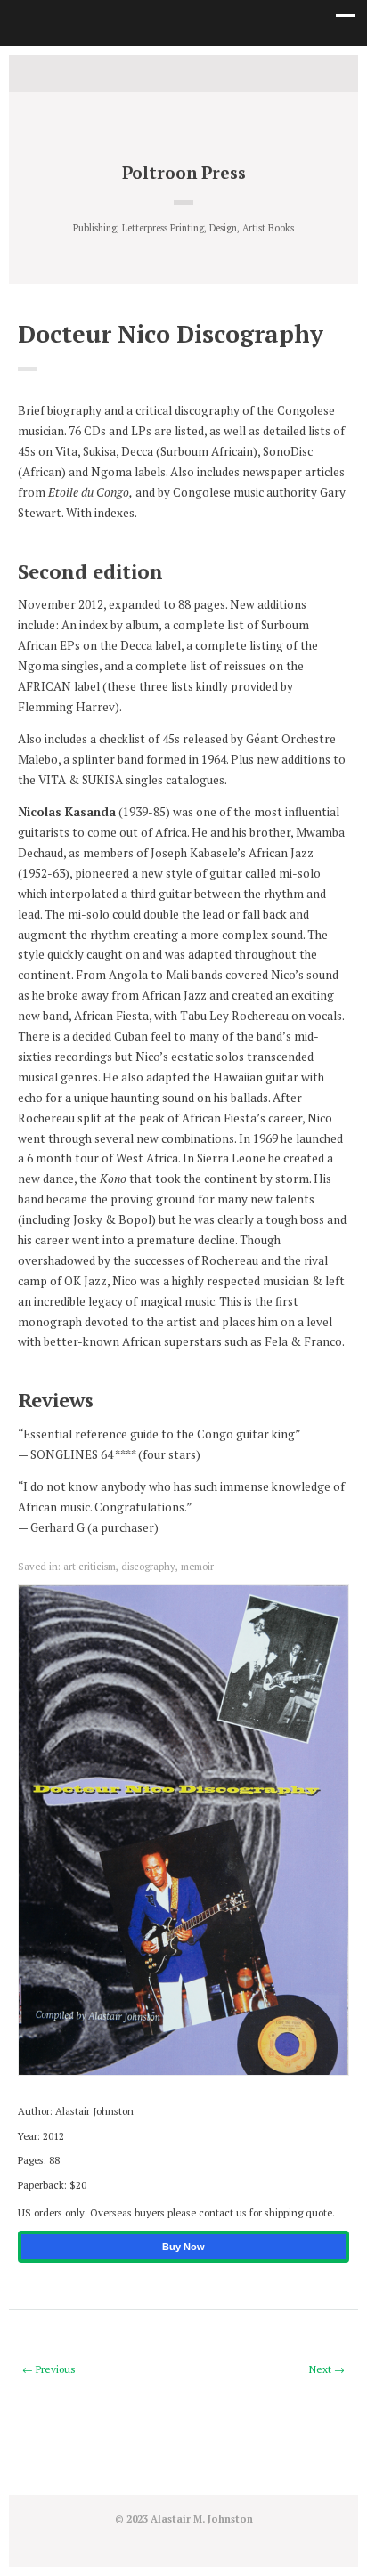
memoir (197, 1566)
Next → (327, 2369)
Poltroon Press (184, 172)
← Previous (49, 2369)
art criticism (90, 1566)
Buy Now (183, 2247)
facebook (183, 72)
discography (148, 1566)
